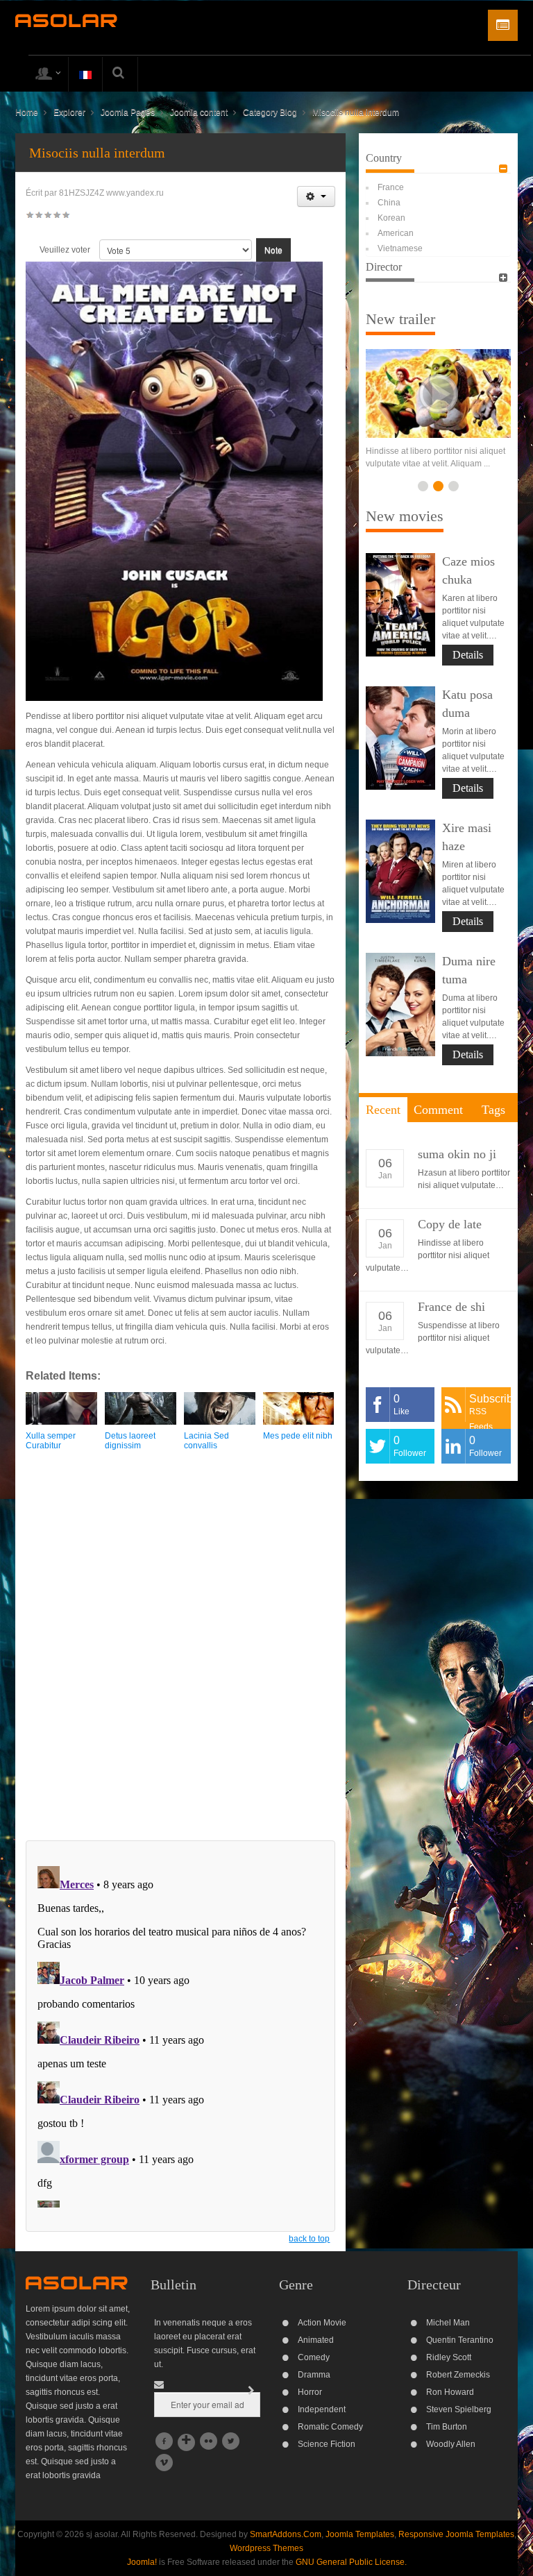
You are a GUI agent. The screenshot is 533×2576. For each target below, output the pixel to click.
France (391, 187)
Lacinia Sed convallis (206, 1440)
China (389, 203)
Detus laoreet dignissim (130, 1440)
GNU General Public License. (351, 2562)
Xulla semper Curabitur (51, 1440)
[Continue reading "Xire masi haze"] (400, 884)
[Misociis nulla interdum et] (176, 466)
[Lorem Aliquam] (438, 393)
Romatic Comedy (330, 2427)
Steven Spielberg (459, 2409)
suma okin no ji (457, 1167)
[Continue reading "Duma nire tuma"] (400, 1017)
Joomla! (142, 2562)
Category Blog (270, 112)
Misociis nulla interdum (97, 153)
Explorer (69, 112)
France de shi (451, 1319)
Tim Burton (447, 2427)
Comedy (314, 2357)
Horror (310, 2392)
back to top (309, 2239)
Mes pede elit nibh (298, 1436)
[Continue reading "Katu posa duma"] (400, 751)
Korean (391, 218)
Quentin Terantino (460, 2340)
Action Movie (322, 2323)
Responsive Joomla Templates (456, 2534)
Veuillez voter (65, 250)
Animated (316, 2340)
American (396, 233)
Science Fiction (327, 2444)
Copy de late (450, 1237)
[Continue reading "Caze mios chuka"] (400, 617)
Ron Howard (450, 2392)
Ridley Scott (449, 2357)
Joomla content (199, 112)
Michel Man (448, 2323)
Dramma (314, 2375)
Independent (322, 2409)
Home (27, 112)
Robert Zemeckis (458, 2375)
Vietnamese (400, 248)
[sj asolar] (66, 20)
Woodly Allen (451, 2444)
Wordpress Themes (266, 2548)
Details (468, 667)
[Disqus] (180, 1654)
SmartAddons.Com (286, 2534)
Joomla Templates (360, 2534)
